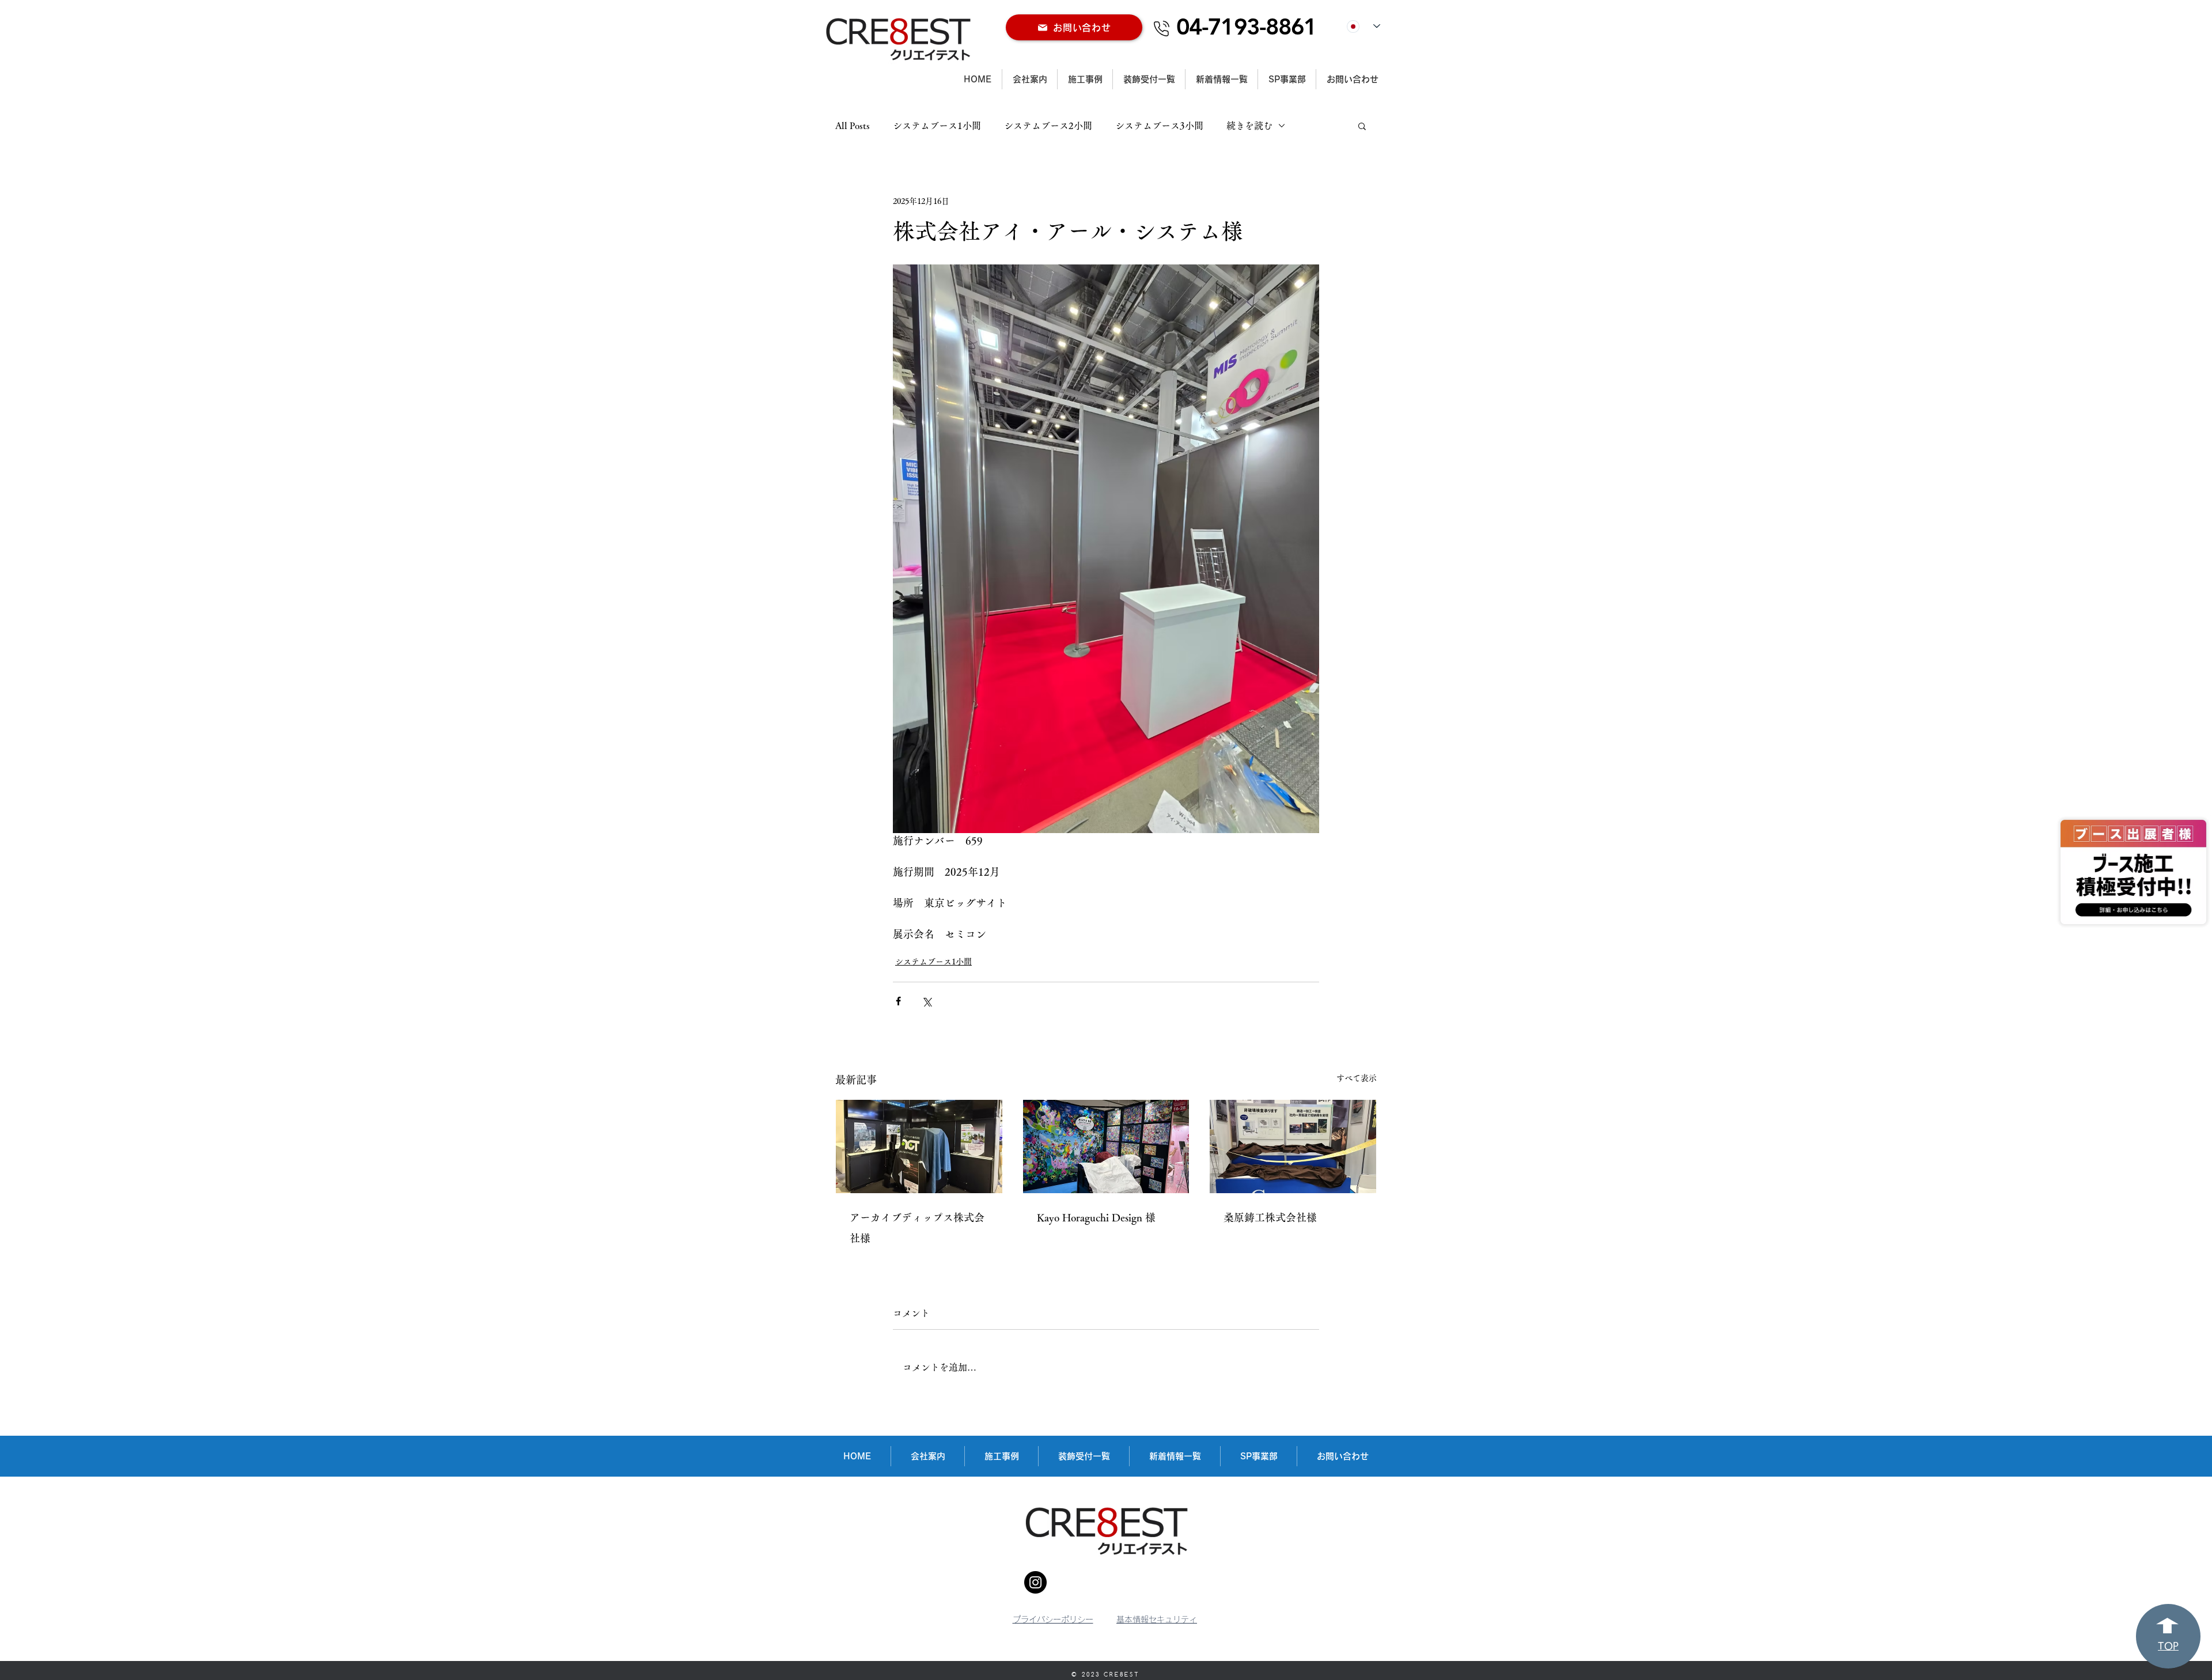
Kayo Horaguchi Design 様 (1096, 1217)
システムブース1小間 (937, 126)
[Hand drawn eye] (2133, 872)
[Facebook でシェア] (898, 1001)
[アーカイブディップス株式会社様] (919, 1147)
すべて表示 (1357, 1078)
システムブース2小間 (1048, 126)
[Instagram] (1035, 1582)
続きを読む (1249, 126)
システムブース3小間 (1159, 126)
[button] (1362, 126)
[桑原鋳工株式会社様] (1293, 1147)
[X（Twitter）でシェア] (927, 1001)
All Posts (853, 126)
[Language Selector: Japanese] (1363, 26)
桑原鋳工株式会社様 (1270, 1217)
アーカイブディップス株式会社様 (917, 1228)
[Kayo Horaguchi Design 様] (1106, 1147)
